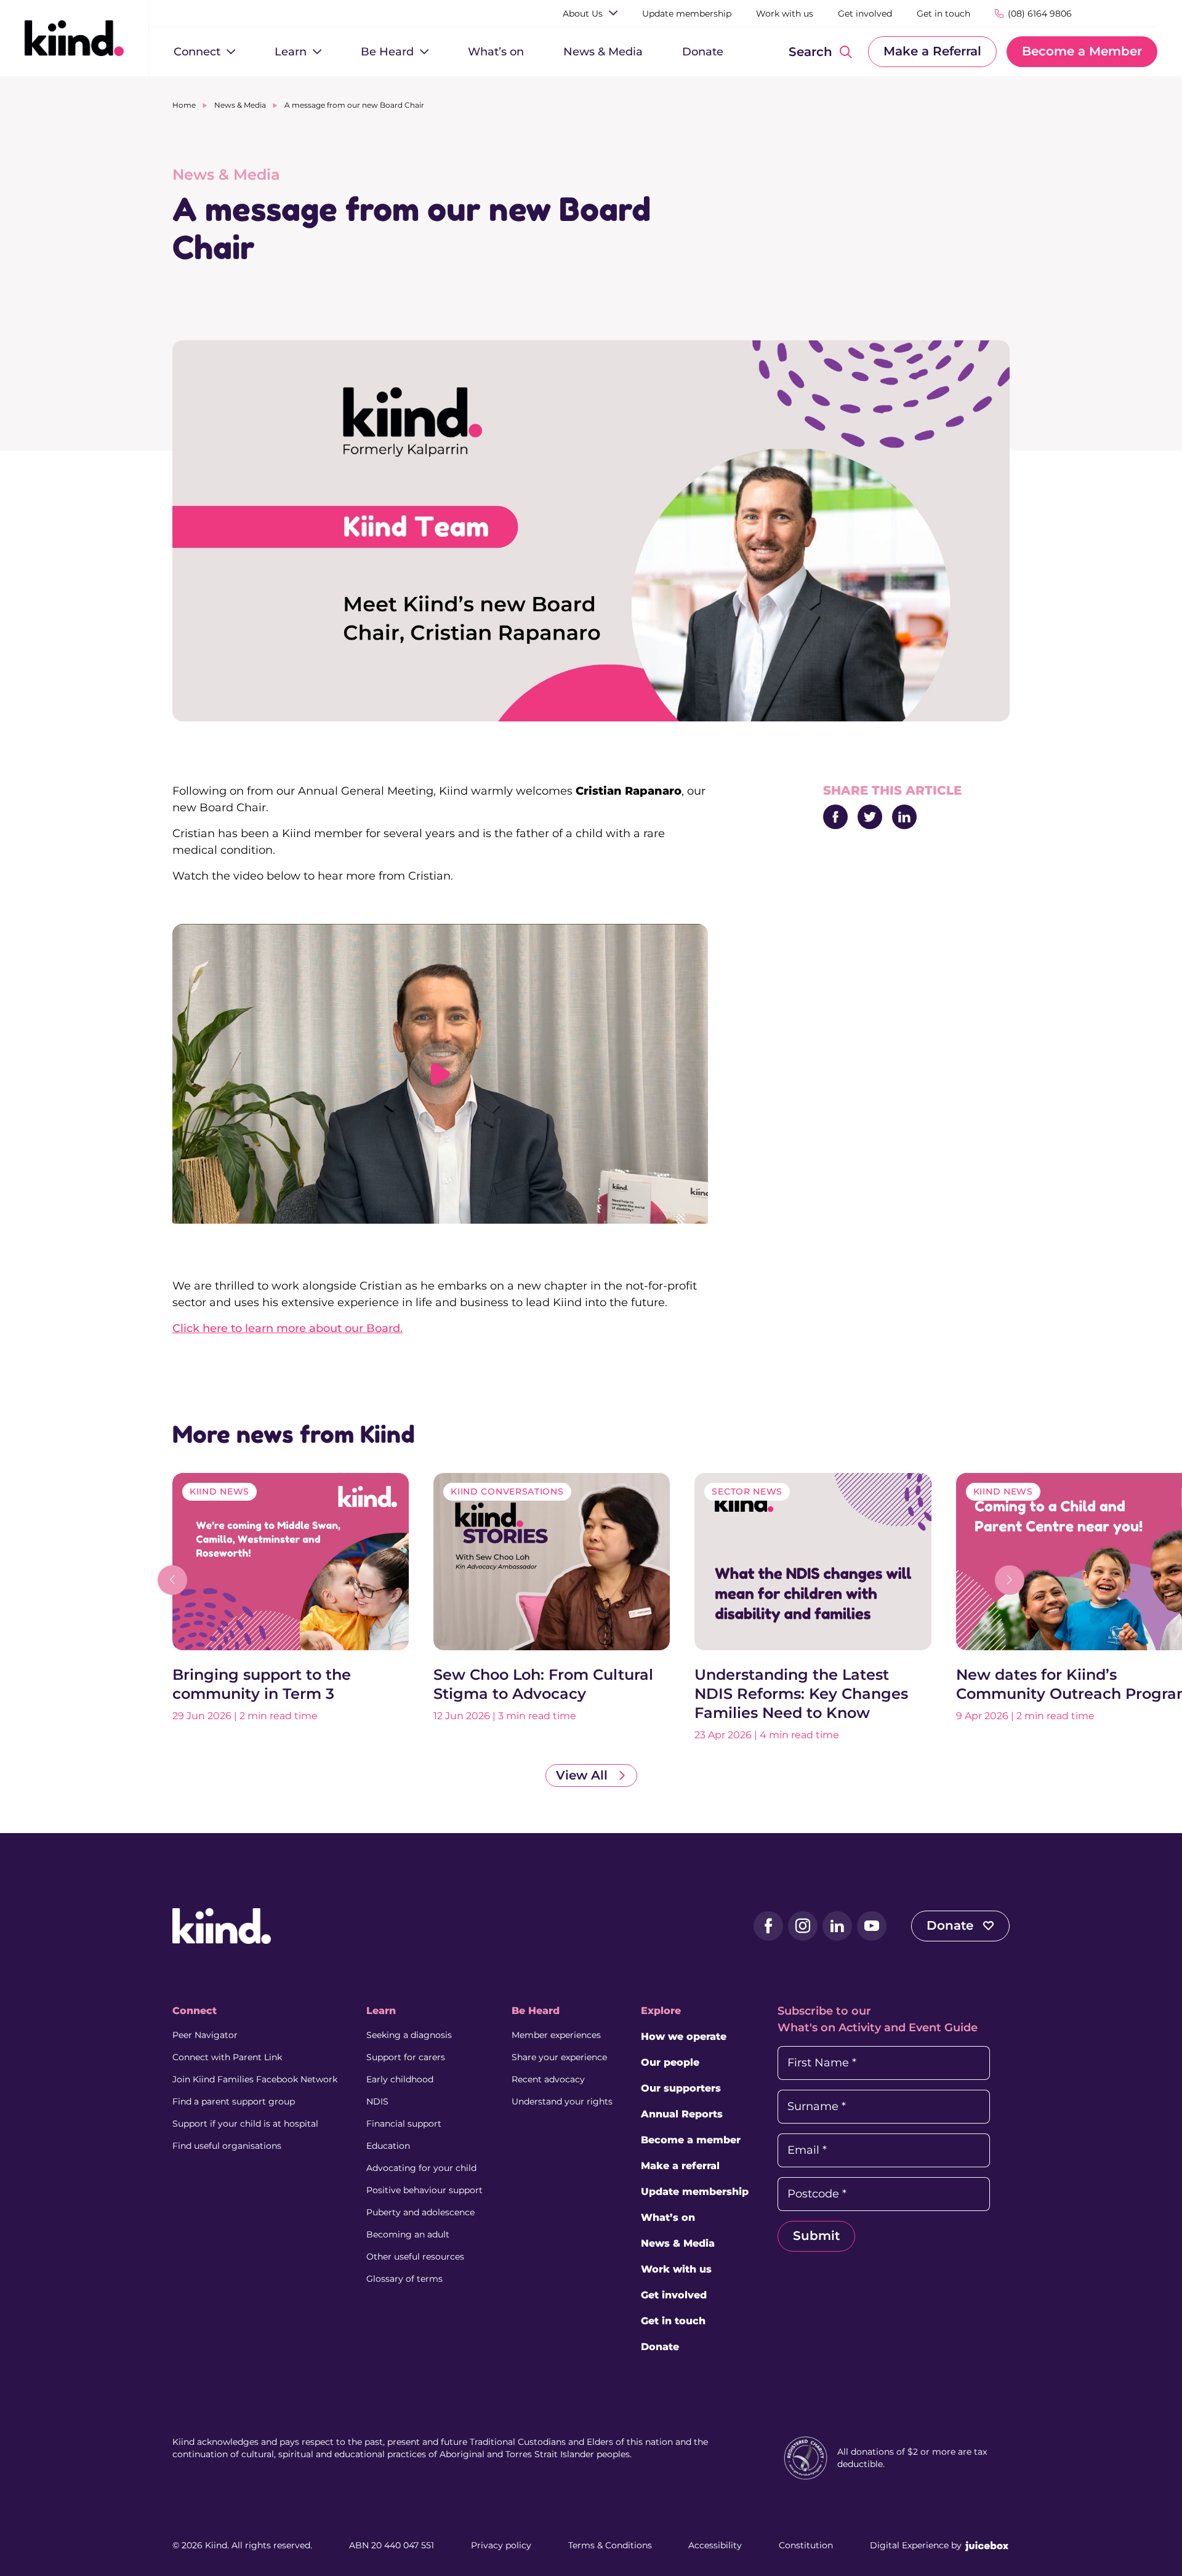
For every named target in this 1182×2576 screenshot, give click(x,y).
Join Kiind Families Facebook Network (255, 2079)
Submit (816, 2236)
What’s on (668, 2217)
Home (184, 105)
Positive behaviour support (424, 2190)
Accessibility (715, 2545)
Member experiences (556, 2035)
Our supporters (681, 2088)
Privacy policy (501, 2545)
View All (584, 1775)
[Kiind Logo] (222, 1925)
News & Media (240, 105)
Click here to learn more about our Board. (287, 1328)
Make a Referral (932, 51)
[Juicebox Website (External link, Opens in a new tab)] (987, 2545)
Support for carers (406, 2057)
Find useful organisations (227, 2146)
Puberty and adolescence (420, 2212)
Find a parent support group (234, 2101)
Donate (952, 1925)
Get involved (674, 2295)
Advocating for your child (421, 2168)
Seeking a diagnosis (409, 2035)
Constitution (806, 2545)
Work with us (676, 2269)
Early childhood (400, 2079)
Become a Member (1082, 51)
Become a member (691, 2140)
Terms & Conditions (610, 2545)
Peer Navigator (205, 2035)
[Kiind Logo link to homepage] (74, 38)
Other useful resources (415, 2257)
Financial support (404, 2124)
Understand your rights (562, 2101)
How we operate (684, 2036)
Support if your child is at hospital (245, 2124)
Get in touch (673, 2321)
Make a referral (680, 2166)
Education (388, 2146)
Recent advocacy (548, 2079)
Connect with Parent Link (227, 2057)
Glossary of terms (404, 2279)
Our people (670, 2062)
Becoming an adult (408, 2234)
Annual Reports (682, 2114)
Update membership (695, 2192)
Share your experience (559, 2057)
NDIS (377, 2101)
